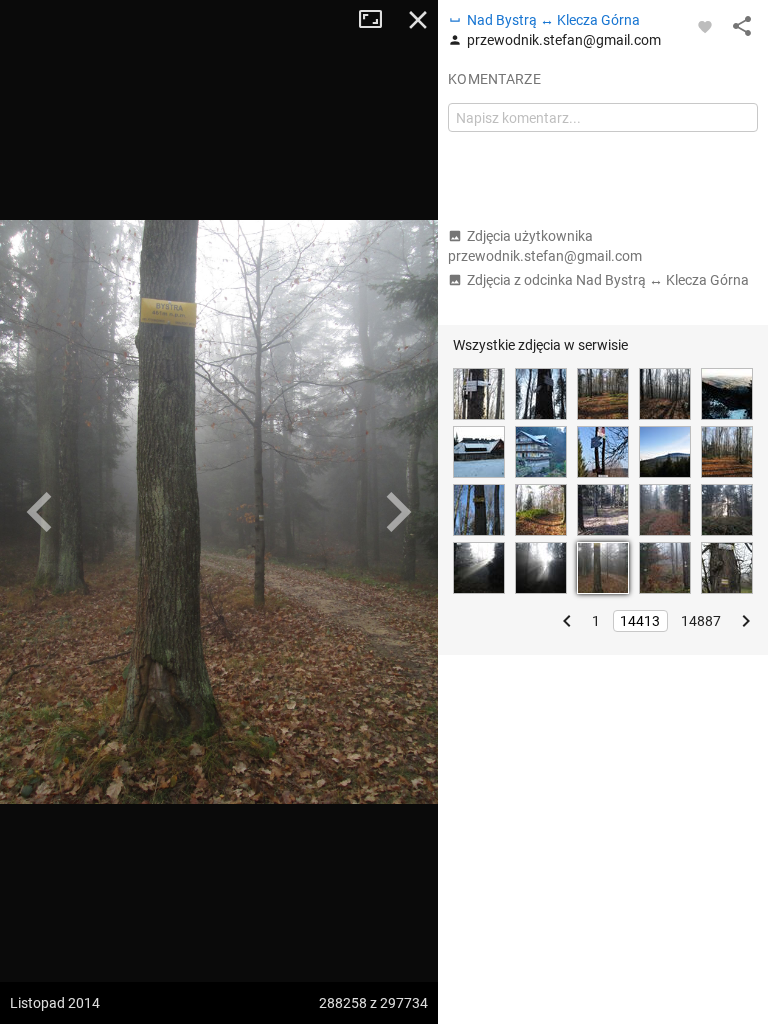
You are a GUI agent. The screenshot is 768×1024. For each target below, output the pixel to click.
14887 (701, 621)
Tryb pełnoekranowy (378, 20)
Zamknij (418, 20)
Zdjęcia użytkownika (545, 246)
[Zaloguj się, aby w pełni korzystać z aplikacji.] (705, 26)
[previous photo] (40, 512)
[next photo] (398, 512)
